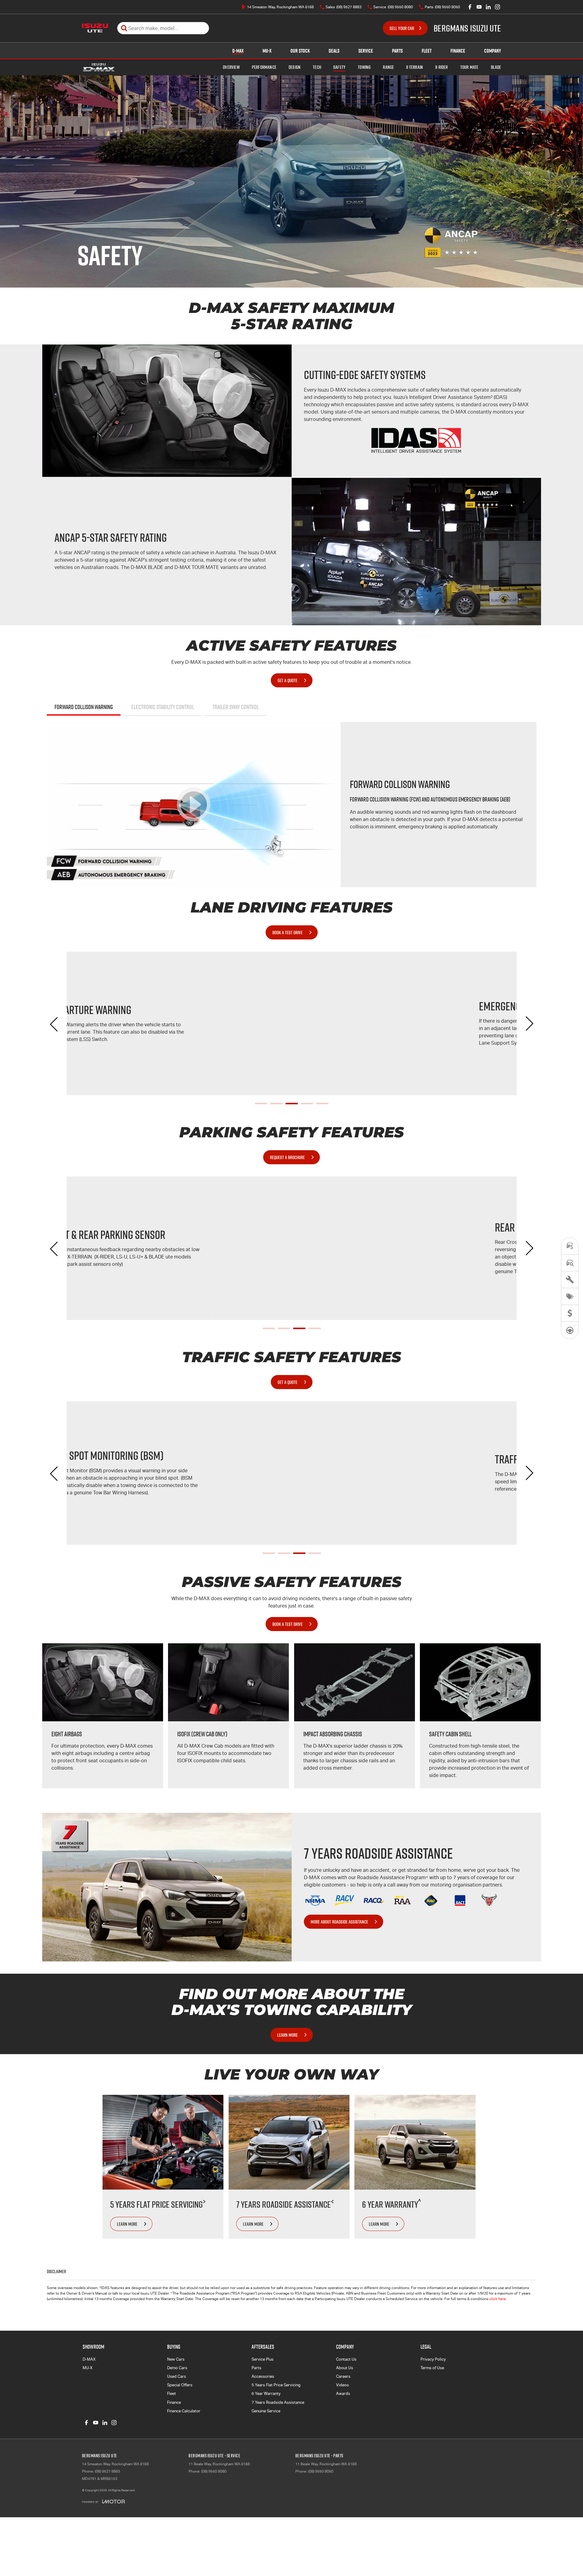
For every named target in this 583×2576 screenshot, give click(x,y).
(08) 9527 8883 (107, 2471)
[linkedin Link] (488, 7)
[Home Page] (95, 28)
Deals (334, 51)
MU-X (267, 51)
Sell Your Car (402, 28)
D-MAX (238, 51)
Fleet (427, 51)
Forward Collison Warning (84, 707)
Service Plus (263, 2359)
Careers (343, 2376)
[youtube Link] (479, 7)
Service (366, 51)
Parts (397, 51)
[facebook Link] (470, 7)
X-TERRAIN (415, 67)
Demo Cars (177, 2368)
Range (388, 67)
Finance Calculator (184, 2411)
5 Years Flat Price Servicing (276, 2385)
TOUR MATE (469, 67)
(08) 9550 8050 (321, 2471)
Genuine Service (266, 2411)
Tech (317, 67)
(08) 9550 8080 (214, 2471)
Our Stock (300, 51)
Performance (264, 67)
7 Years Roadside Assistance (278, 2402)
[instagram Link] (497, 7)
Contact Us (346, 2359)
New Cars (176, 2359)
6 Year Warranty (266, 2394)
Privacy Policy (433, 2359)
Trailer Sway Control (236, 707)
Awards (343, 2394)
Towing (364, 67)
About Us (345, 2368)
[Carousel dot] (261, 1104)
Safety (339, 67)
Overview (231, 67)
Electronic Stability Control (163, 707)
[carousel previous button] (54, 1024)
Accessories (263, 2376)
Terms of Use (432, 2368)
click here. (498, 2299)
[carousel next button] (529, 1024)
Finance (458, 51)
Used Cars (177, 2376)
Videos (342, 2385)
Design (295, 67)
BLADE (496, 67)
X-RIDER (441, 67)
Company (493, 51)
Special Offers (180, 2385)
